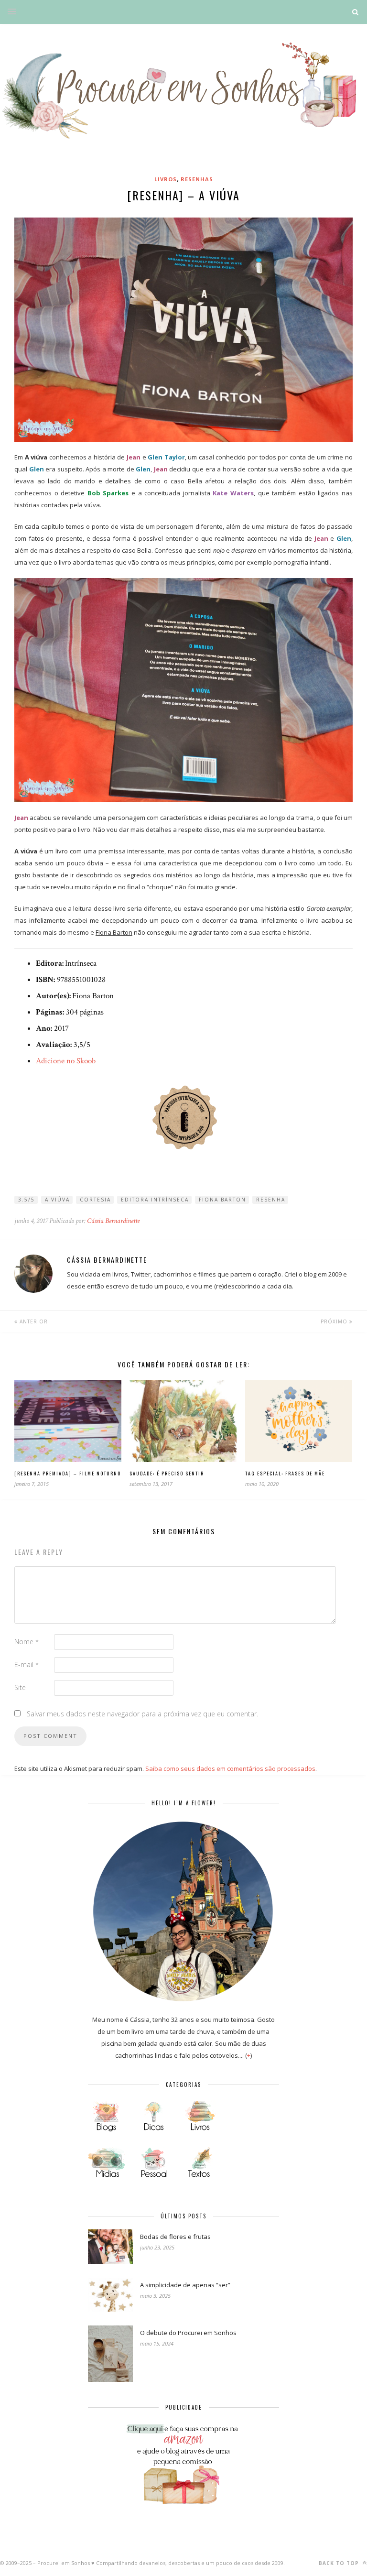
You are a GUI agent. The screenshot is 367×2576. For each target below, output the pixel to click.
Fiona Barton (222, 1200)
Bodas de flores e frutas (175, 2237)
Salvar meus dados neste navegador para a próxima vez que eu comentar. (142, 1714)
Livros (166, 179)
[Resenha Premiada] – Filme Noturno (68, 1473)
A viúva (57, 1200)
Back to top (340, 2563)
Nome (27, 1642)
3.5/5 (27, 1200)
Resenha (271, 1200)
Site (20, 1687)
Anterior (33, 1321)
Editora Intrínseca (155, 1200)
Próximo (335, 1321)
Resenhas (197, 179)
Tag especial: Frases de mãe (285, 1473)
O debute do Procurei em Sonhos (188, 2333)
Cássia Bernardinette (113, 1221)
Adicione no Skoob (66, 1061)
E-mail (27, 1665)
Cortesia (95, 1200)
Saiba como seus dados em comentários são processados (230, 1768)
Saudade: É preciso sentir (167, 1473)
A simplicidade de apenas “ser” (185, 2285)
